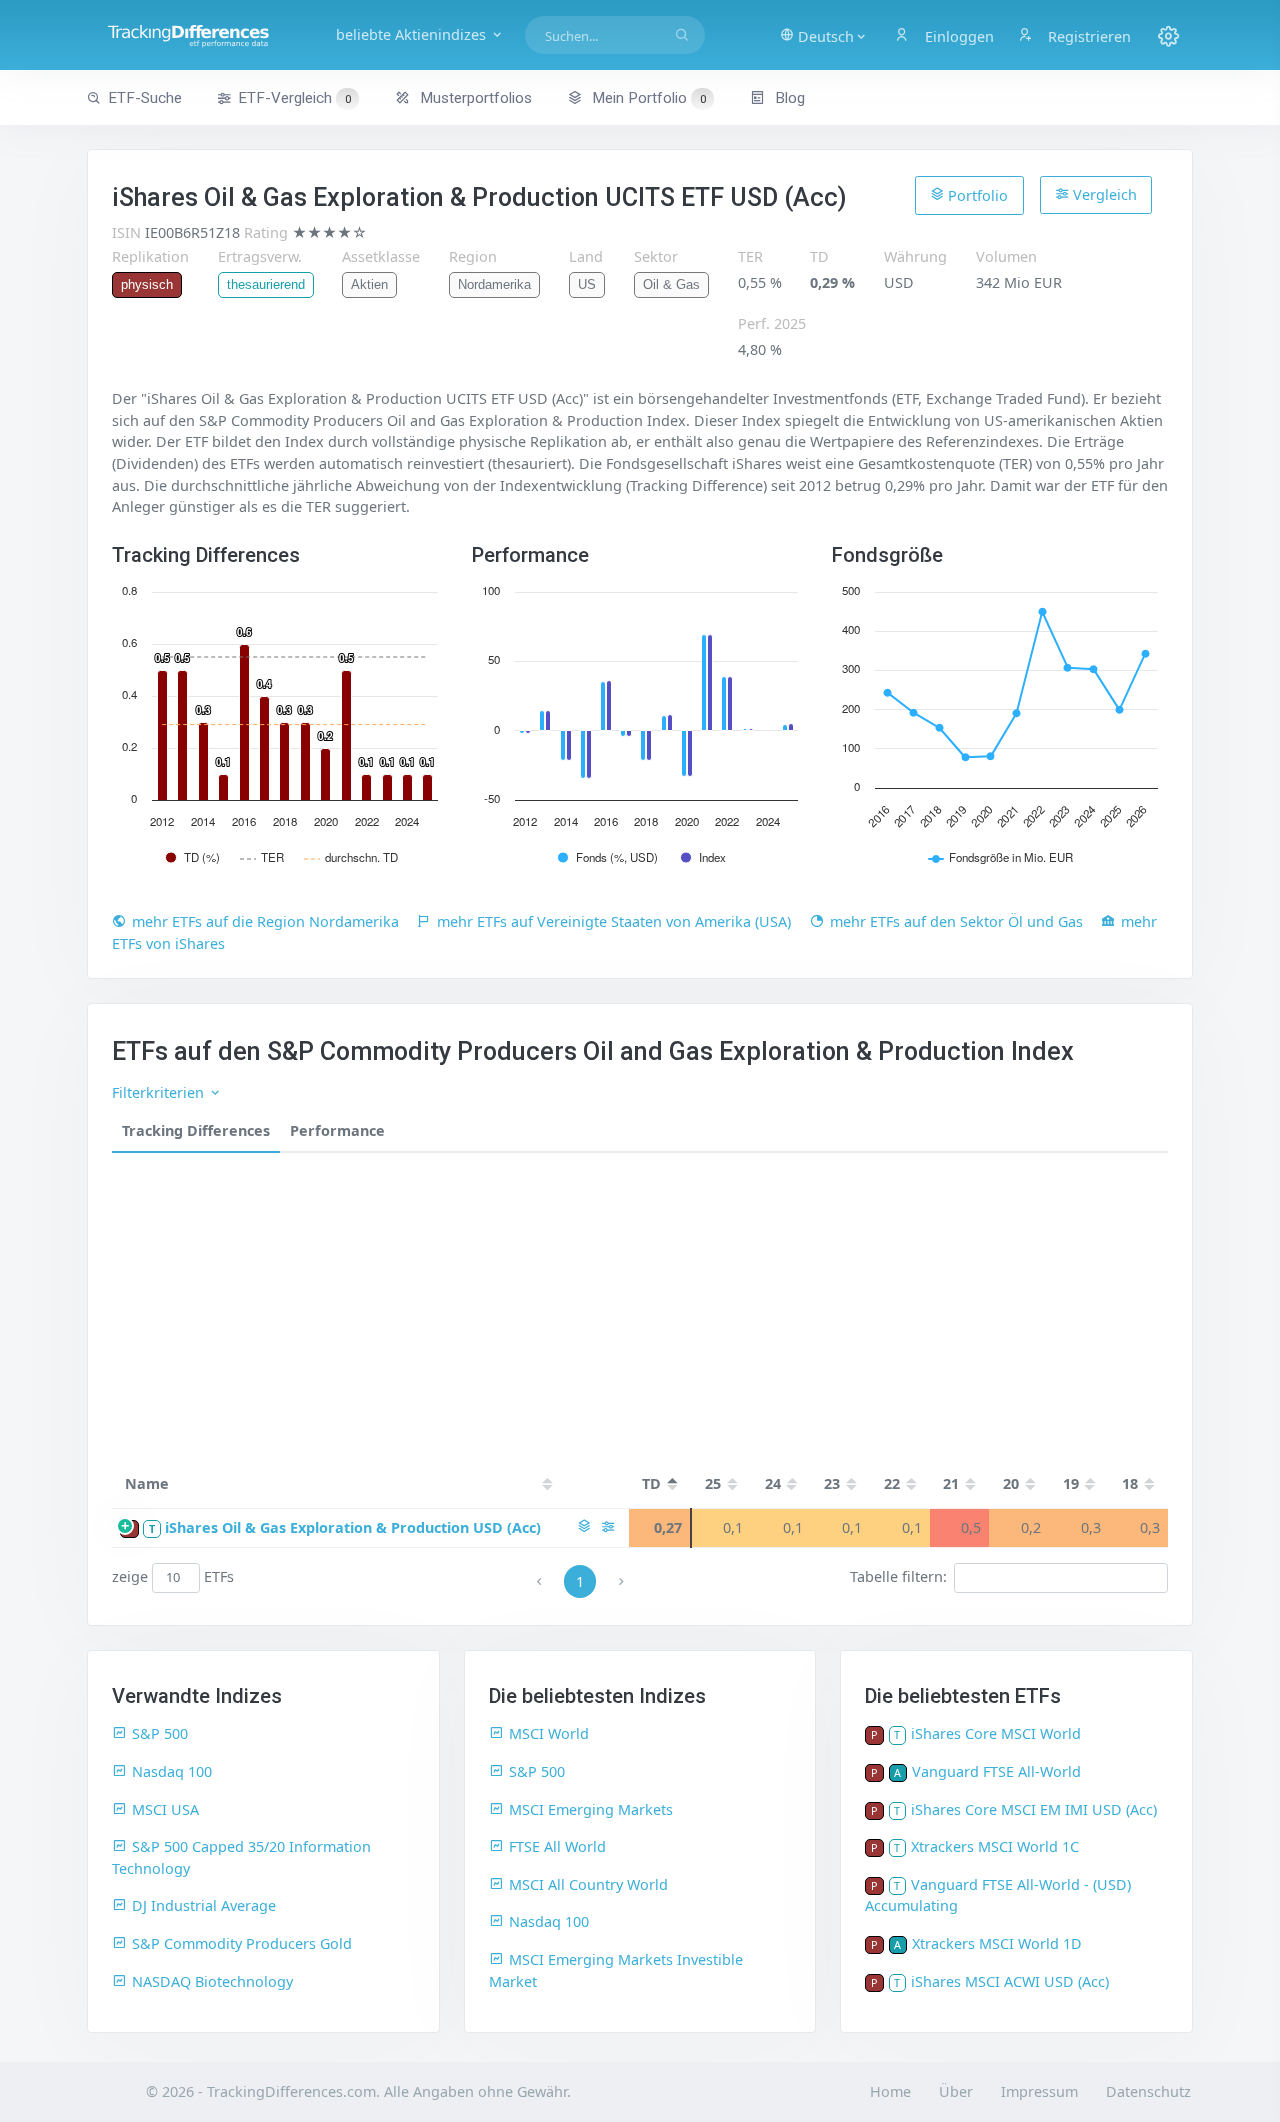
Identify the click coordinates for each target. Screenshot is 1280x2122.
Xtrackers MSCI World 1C (995, 1846)
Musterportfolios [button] (474, 98)
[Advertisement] (640, 1303)
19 (1071, 1483)
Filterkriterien (160, 1092)
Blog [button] (788, 98)
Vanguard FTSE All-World (996, 1771)
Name (147, 1483)
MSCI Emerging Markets (591, 1809)
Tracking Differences (196, 1130)
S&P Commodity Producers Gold (242, 1943)
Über (956, 2091)
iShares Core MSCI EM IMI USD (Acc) (1034, 1809)
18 (1130, 1483)
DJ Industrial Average (204, 1905)
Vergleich (1103, 194)
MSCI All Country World (588, 1884)
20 (1011, 1483)
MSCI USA (165, 1809)
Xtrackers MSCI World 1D (997, 1943)
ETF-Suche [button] (145, 98)
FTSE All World (557, 1846)
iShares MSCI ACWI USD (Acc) (1010, 1981)
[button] (824, 35)
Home (890, 2091)
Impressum (1039, 2091)
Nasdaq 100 (172, 1771)
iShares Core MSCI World (996, 1733)
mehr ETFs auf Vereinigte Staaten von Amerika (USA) (614, 921)
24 (773, 1483)
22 (892, 1483)
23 (832, 1483)
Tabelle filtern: (898, 1576)
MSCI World (549, 1733)
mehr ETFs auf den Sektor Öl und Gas (956, 921)
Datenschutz (1148, 2091)
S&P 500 (160, 1733)
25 (713, 1483)
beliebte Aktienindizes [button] (413, 34)
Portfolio (976, 195)
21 (951, 1483)
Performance (337, 1130)
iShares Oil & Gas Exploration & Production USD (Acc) (353, 1527)
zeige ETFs (173, 1576)
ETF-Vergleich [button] (294, 98)
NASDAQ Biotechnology (212, 1981)
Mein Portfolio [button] (647, 98)
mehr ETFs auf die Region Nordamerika (265, 921)
